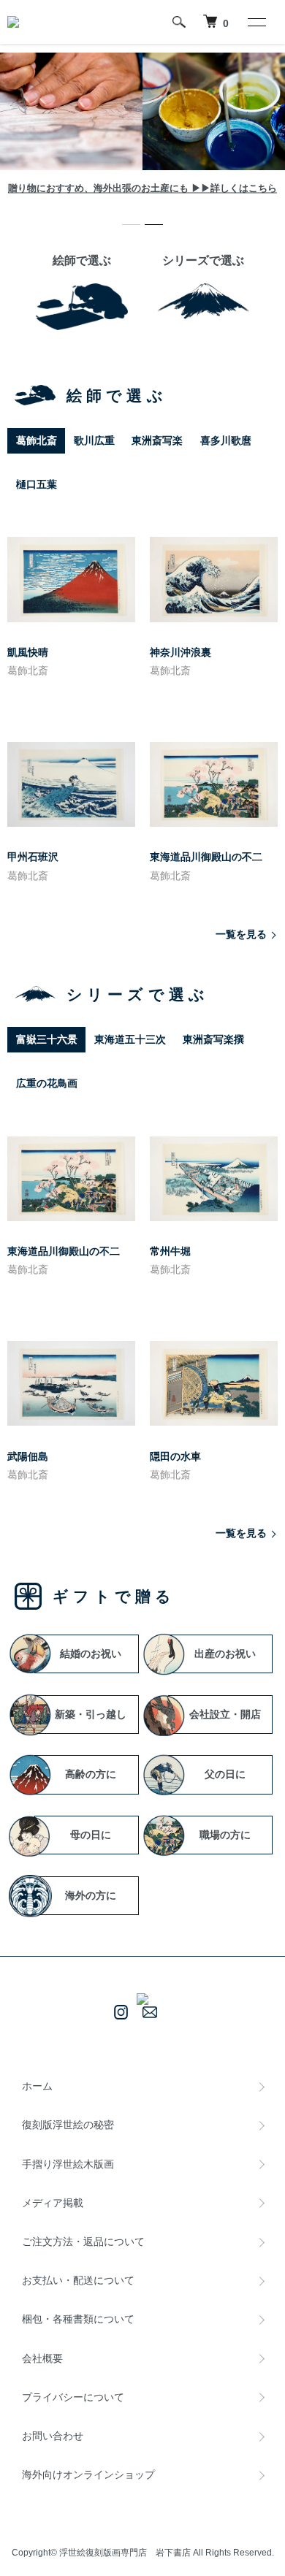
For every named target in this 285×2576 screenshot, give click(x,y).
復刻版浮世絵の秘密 (68, 2125)
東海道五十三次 (130, 1039)
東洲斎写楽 (157, 440)
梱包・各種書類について (78, 2319)
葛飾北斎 (37, 440)
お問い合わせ (53, 2436)
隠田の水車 (175, 1456)
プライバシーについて (73, 2397)
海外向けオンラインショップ (88, 2474)
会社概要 (42, 2358)
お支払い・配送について (78, 2280)
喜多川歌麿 (226, 440)
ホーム (37, 2086)
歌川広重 (94, 440)
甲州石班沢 (33, 857)
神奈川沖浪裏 (180, 652)
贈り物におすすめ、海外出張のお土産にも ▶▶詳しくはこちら (142, 189)
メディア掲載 (53, 2203)
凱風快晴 (28, 652)
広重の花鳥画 (47, 1083)
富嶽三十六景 (47, 1039)
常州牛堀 (170, 1251)
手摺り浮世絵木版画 (68, 2164)
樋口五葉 (37, 484)
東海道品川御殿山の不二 (206, 857)
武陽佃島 (28, 1456)
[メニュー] (256, 22)
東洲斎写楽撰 (213, 1039)
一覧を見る (241, 934)
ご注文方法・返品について (83, 2241)
